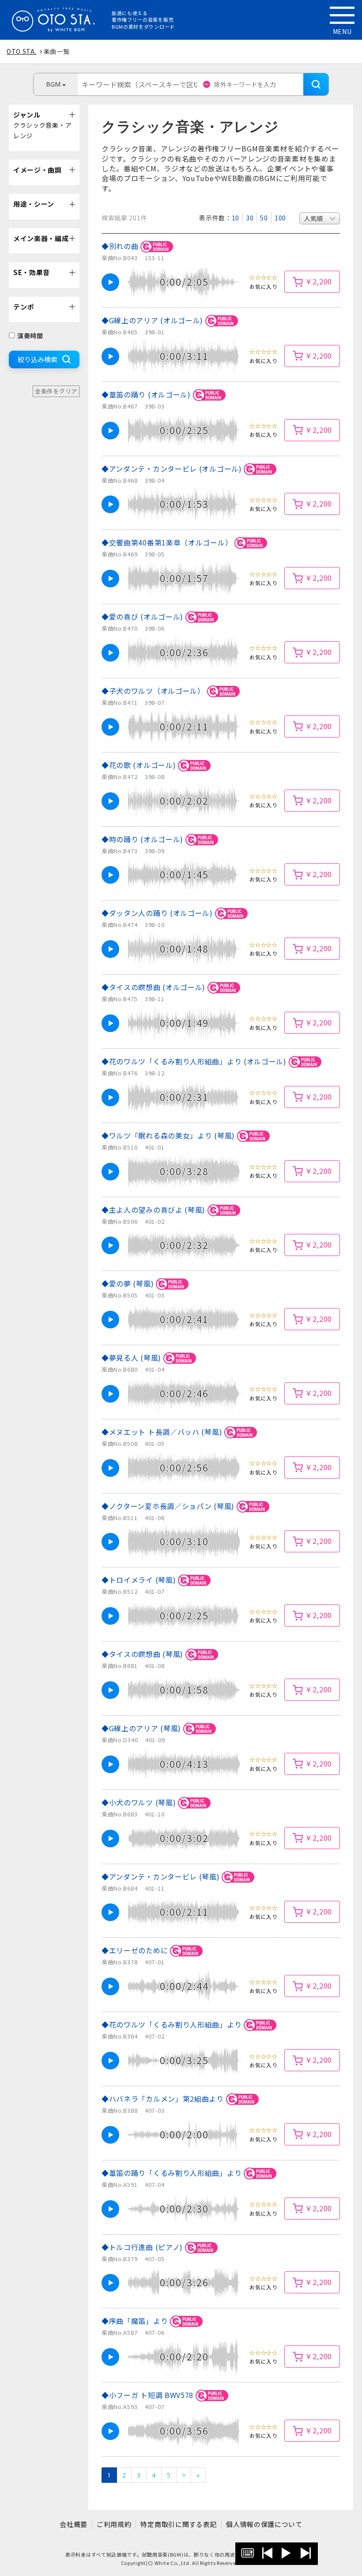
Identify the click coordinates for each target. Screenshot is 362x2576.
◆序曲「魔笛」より (136, 2321)
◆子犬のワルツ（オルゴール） (154, 691)
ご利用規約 (114, 2524)
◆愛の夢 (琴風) (129, 1283)
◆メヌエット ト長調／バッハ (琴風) (163, 1432)
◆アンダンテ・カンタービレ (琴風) (162, 1876)
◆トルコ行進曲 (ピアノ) (143, 2247)
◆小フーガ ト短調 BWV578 (149, 2395)
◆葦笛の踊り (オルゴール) (147, 394)
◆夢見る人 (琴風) (132, 1358)
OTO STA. (22, 51)
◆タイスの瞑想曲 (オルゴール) (155, 987)
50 (264, 218)
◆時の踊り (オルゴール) (143, 839)
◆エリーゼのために (136, 1950)
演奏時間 (30, 336)
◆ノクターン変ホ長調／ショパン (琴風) (169, 1506)
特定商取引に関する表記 (179, 2524)
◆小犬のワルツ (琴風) (140, 1802)
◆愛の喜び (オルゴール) (143, 617)
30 (250, 218)
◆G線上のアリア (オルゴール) (153, 320)
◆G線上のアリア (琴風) (142, 1728)
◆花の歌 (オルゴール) (140, 765)
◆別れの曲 (121, 246)
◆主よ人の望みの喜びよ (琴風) (155, 1210)
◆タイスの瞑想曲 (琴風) (143, 1654)
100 (280, 218)
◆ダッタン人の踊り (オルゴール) (158, 913)
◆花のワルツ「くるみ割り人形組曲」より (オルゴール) (195, 1061)
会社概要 (74, 2524)
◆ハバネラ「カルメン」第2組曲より (164, 2099)
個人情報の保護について (264, 2524)
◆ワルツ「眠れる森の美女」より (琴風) (169, 1135)
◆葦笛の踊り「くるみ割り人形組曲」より (173, 2173)
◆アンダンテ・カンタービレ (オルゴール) (173, 469)
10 (236, 218)
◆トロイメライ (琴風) (140, 1580)
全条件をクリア (56, 391)
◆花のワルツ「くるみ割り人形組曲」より (173, 2024)
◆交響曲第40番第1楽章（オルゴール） (168, 542)
